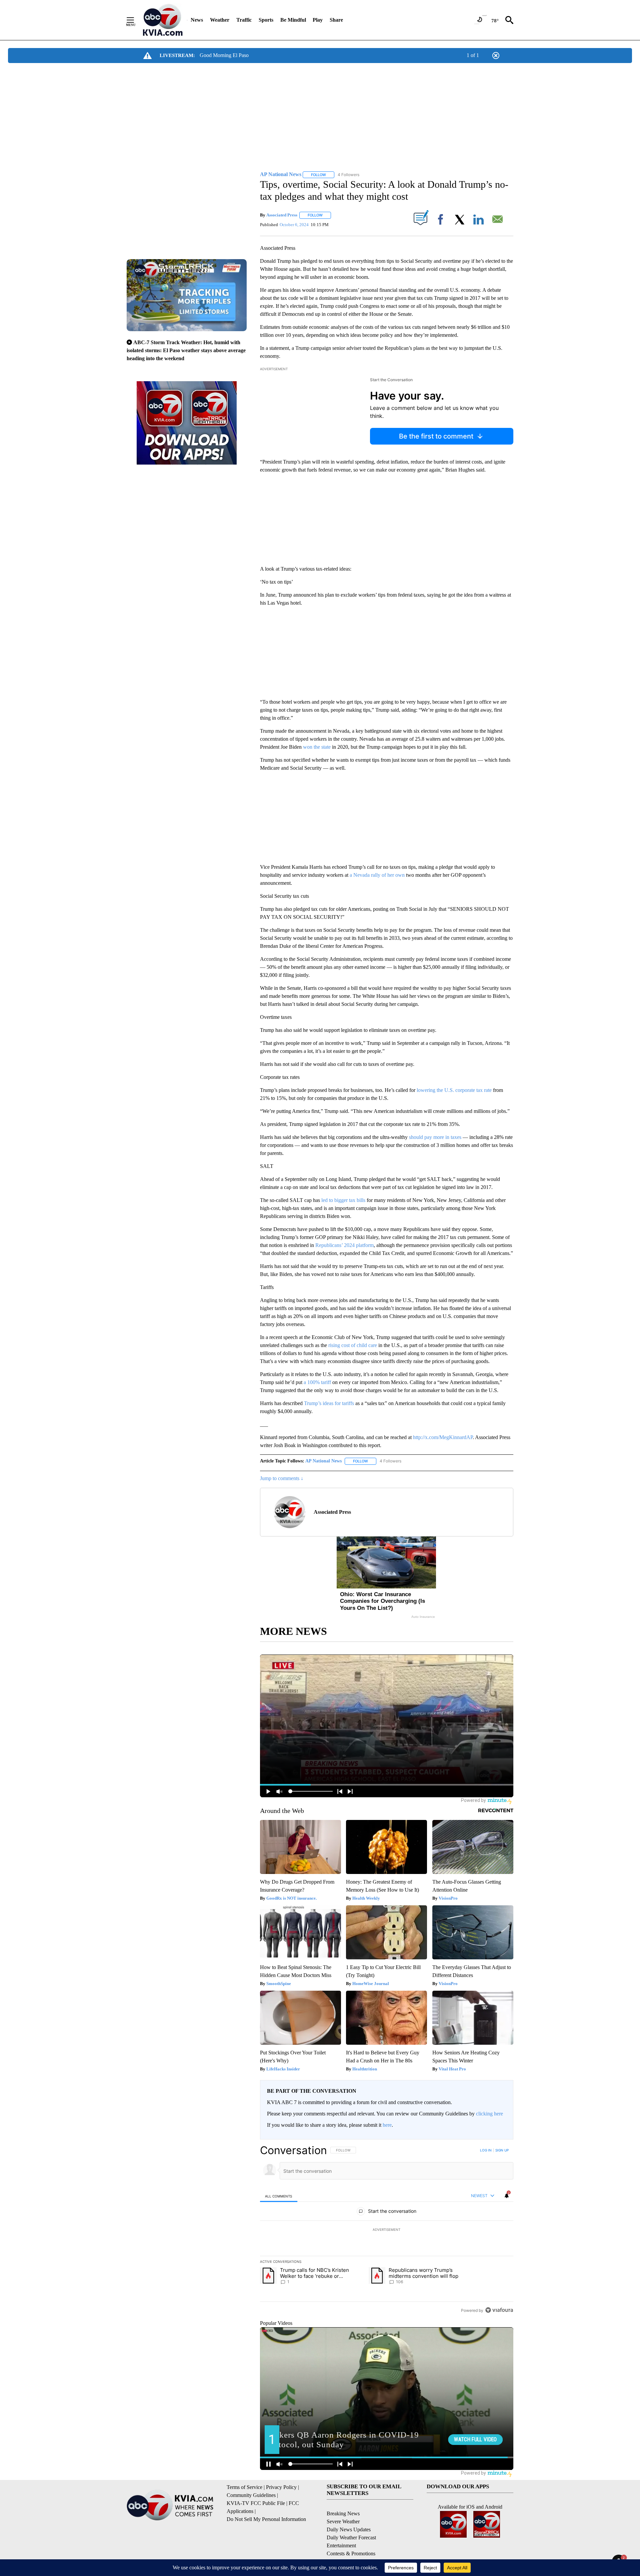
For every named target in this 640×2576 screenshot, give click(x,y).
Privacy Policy (281, 2487)
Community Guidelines (251, 2495)
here (387, 2125)
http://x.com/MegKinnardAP (443, 1437)
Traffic (244, 20)
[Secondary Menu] (135, 20)
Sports (266, 20)
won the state (317, 747)
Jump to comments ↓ (282, 1478)
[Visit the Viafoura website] (499, 2310)
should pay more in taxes (435, 1137)
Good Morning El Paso (224, 55)
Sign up (502, 2150)
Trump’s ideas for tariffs (329, 1403)
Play (318, 20)
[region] (387, 2230)
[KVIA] (163, 20)
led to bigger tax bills (343, 1200)
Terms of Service (244, 2487)
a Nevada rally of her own (377, 875)
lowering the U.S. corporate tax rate (454, 1090)
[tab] (279, 2196)
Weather (220, 20)
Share (336, 20)
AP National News (323, 1461)
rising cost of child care (353, 1345)
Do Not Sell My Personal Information (266, 2519)
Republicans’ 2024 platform (344, 1245)
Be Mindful (293, 20)
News (197, 20)
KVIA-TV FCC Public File (256, 2503)
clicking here (489, 2114)
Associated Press (282, 215)
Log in (486, 2150)
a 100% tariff (317, 1382)
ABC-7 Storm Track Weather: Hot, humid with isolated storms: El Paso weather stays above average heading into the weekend (186, 350)
